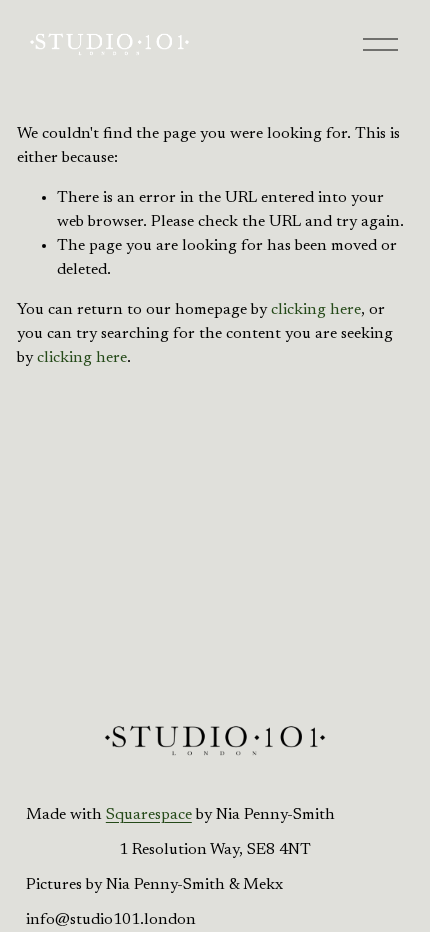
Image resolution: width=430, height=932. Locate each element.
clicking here (316, 310)
